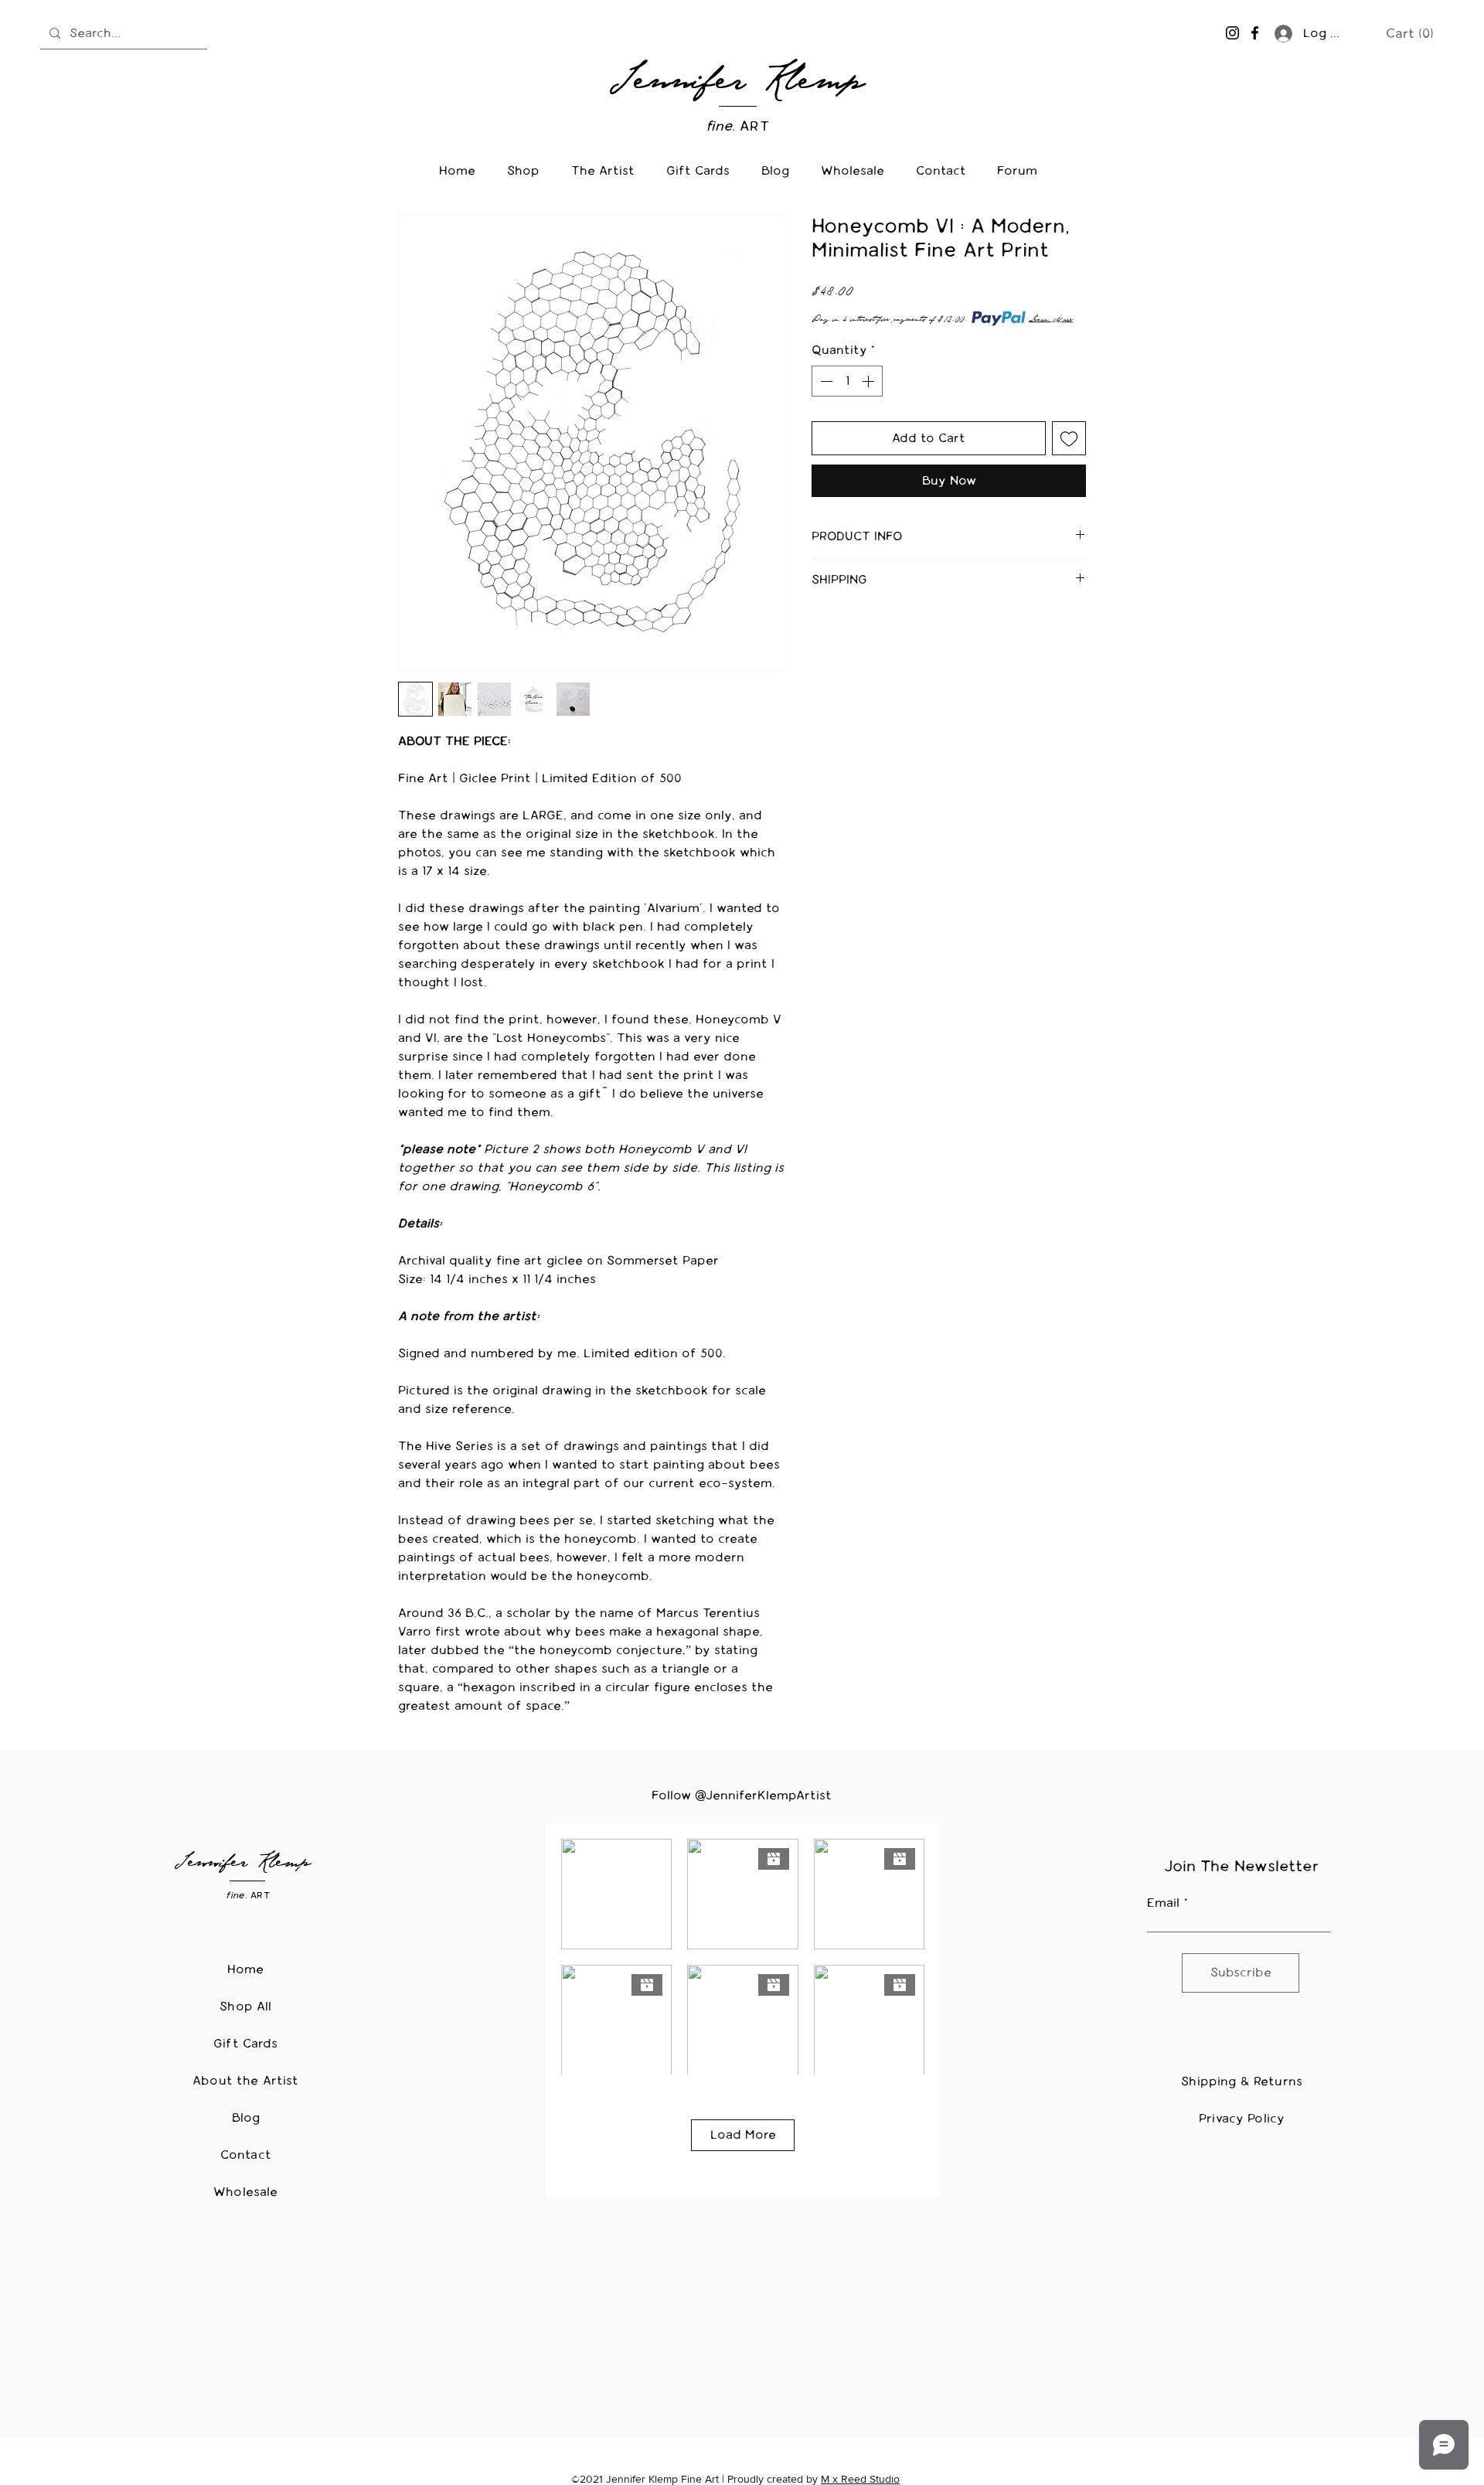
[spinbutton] (847, 381)
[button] (1410, 33)
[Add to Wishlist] (1069, 438)
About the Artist (246, 2080)
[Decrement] (825, 381)
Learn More (1051, 318)
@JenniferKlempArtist (763, 1795)
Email (1163, 1903)
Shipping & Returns (1242, 2081)
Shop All (245, 2006)
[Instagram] (1232, 33)
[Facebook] (1255, 33)
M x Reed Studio (860, 2479)
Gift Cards (246, 2043)
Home (246, 1969)
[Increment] (870, 381)
